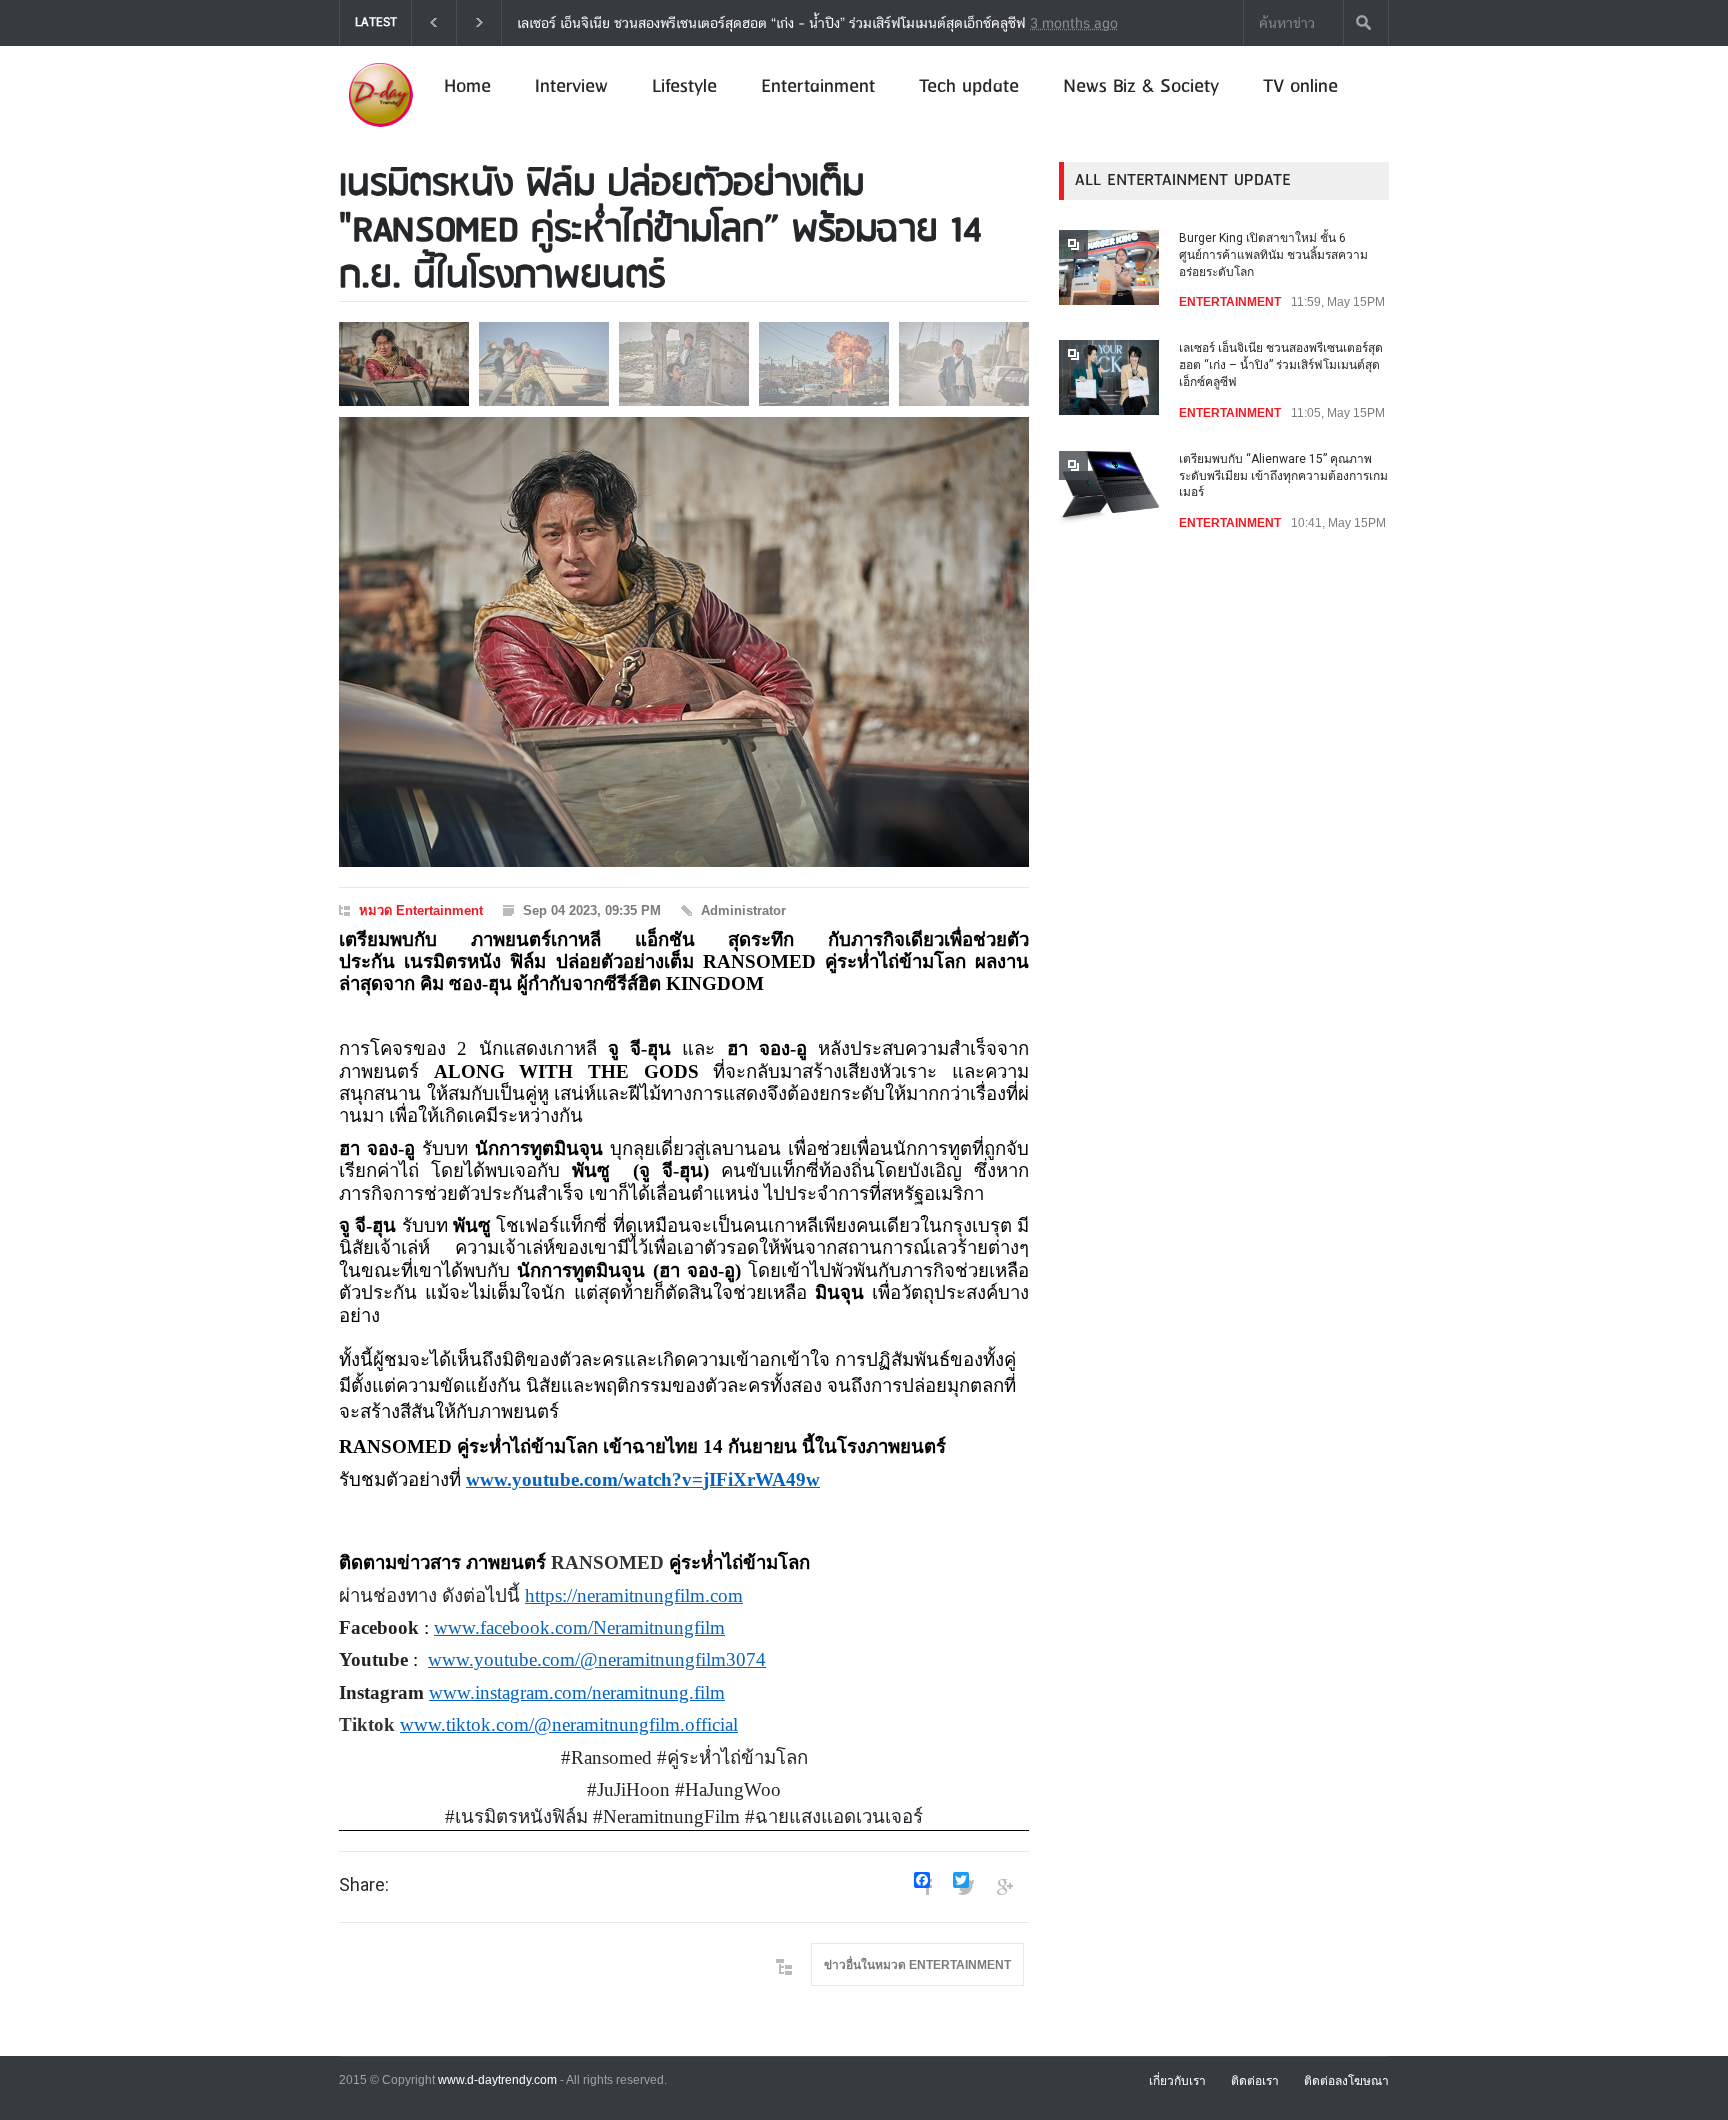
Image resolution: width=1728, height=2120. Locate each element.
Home (467, 86)
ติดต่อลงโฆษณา (1346, 2081)
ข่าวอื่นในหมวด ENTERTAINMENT (917, 1965)
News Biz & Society (1141, 86)
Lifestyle (684, 86)
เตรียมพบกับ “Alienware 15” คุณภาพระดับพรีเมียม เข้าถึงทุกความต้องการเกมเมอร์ (994, 23)
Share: (364, 1885)
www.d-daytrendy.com (497, 2080)
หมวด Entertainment (421, 910)
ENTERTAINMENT (1230, 302)
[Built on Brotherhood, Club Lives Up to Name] (684, 642)
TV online (1300, 86)
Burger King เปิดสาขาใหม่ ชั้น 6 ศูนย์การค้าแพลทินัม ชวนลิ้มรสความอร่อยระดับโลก (1273, 255)
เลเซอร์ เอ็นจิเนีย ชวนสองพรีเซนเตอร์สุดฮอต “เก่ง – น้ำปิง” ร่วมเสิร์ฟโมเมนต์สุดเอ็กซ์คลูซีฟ (1281, 365)
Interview (571, 86)
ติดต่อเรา (1255, 2081)
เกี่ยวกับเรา (1177, 2081)
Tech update (969, 86)
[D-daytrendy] (380, 125)
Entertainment (818, 86)
